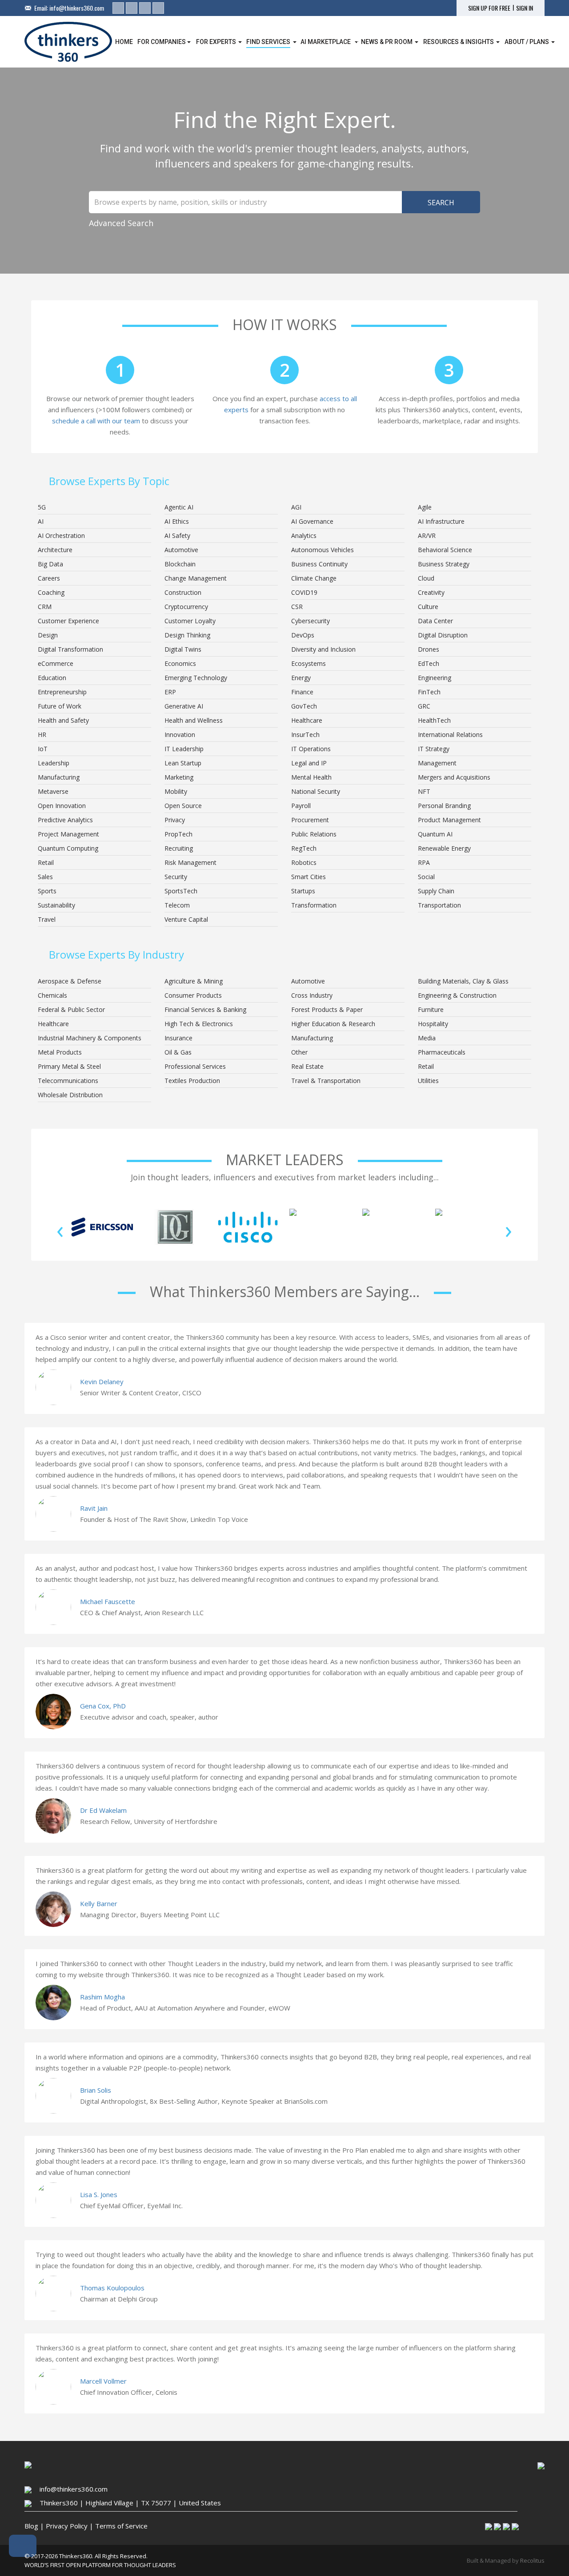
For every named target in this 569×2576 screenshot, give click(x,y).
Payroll (301, 806)
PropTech (178, 834)
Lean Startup (183, 763)
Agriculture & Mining (194, 981)
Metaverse (53, 791)
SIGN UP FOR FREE (489, 8)
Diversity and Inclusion (323, 649)
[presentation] (60, 1229)
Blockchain (180, 564)
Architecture (55, 550)
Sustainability (56, 905)
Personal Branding (444, 806)
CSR (297, 607)
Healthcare (307, 720)
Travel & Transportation (326, 1081)
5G (42, 507)
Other (299, 1052)
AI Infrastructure (441, 521)
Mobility (176, 791)
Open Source (183, 806)
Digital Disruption (443, 635)
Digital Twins (183, 649)
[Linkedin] (118, 8)
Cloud (426, 578)
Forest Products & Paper (327, 1009)
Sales (45, 877)
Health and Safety (63, 720)
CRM (45, 607)
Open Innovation (62, 806)
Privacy (175, 820)
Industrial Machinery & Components (90, 1038)
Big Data (50, 564)
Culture (428, 607)
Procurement (310, 820)
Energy (301, 678)
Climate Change (314, 578)
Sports (47, 891)
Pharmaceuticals (442, 1052)
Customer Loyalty (190, 621)
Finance (302, 692)
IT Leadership (184, 749)
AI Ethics (177, 521)
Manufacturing (59, 777)
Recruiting (179, 848)
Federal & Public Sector (71, 1009)
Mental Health (311, 777)
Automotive (181, 550)
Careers (49, 578)
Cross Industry (312, 995)
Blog (31, 2526)
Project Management (68, 834)
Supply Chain (436, 891)
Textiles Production (192, 1081)
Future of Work (60, 706)
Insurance (178, 1038)
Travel (47, 919)
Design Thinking (187, 635)
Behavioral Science (445, 550)
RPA (424, 862)
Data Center (435, 621)
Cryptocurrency (186, 607)
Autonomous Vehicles (323, 550)
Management (437, 763)
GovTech (304, 706)
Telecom (177, 905)
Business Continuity (319, 564)
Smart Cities (309, 877)
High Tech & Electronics (199, 1024)
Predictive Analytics (65, 820)
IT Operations (311, 749)
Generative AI (184, 706)
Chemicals (52, 995)
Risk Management (190, 862)
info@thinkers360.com (77, 8)
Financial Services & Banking (205, 1009)
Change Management (196, 578)
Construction (183, 592)
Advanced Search (121, 223)
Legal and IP (309, 763)
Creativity (431, 592)
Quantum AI (435, 834)
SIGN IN (525, 8)
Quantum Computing (68, 848)
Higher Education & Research (333, 1024)
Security (176, 877)
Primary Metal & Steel (69, 1066)
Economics (180, 663)
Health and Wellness (194, 720)
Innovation (180, 735)
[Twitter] (132, 8)
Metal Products (60, 1052)
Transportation (439, 905)
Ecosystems (309, 663)
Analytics (304, 536)
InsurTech (305, 735)
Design (48, 635)
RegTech (304, 848)
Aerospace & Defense (70, 981)
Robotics (304, 862)
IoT (43, 749)
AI (41, 521)
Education (52, 678)
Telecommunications (68, 1081)
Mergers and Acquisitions (454, 777)
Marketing (179, 777)
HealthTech (434, 720)
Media (427, 1038)
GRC (424, 706)
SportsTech (181, 891)
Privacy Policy (67, 2526)
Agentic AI (179, 507)
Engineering (435, 678)
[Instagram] (145, 8)
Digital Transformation (70, 649)
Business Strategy (444, 564)
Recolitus (532, 2560)
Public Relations (314, 834)
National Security (316, 791)
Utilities (428, 1081)
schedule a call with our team (96, 421)
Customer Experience (68, 621)
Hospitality (433, 1024)
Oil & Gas (178, 1052)
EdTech (429, 663)
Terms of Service (121, 2526)
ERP (170, 692)
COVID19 (304, 592)
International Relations (450, 735)
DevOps (303, 635)
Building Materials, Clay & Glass (463, 981)
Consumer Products (193, 995)
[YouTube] (158, 8)
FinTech (429, 692)
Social (426, 877)
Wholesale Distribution (70, 1095)
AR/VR (427, 536)
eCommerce (56, 663)
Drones (429, 649)
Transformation (314, 905)
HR (42, 735)
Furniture (431, 1009)
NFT (424, 791)
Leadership (54, 763)
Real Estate (307, 1066)
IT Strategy (434, 749)
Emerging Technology (196, 678)
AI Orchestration (61, 536)
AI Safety (177, 536)
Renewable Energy (444, 848)
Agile (425, 507)
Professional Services (195, 1066)
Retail (46, 862)
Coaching (51, 592)
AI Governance (312, 521)
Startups (303, 891)
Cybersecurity (311, 621)
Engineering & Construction (457, 995)
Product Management (449, 820)
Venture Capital (186, 919)
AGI (296, 507)
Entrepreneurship (62, 692)
